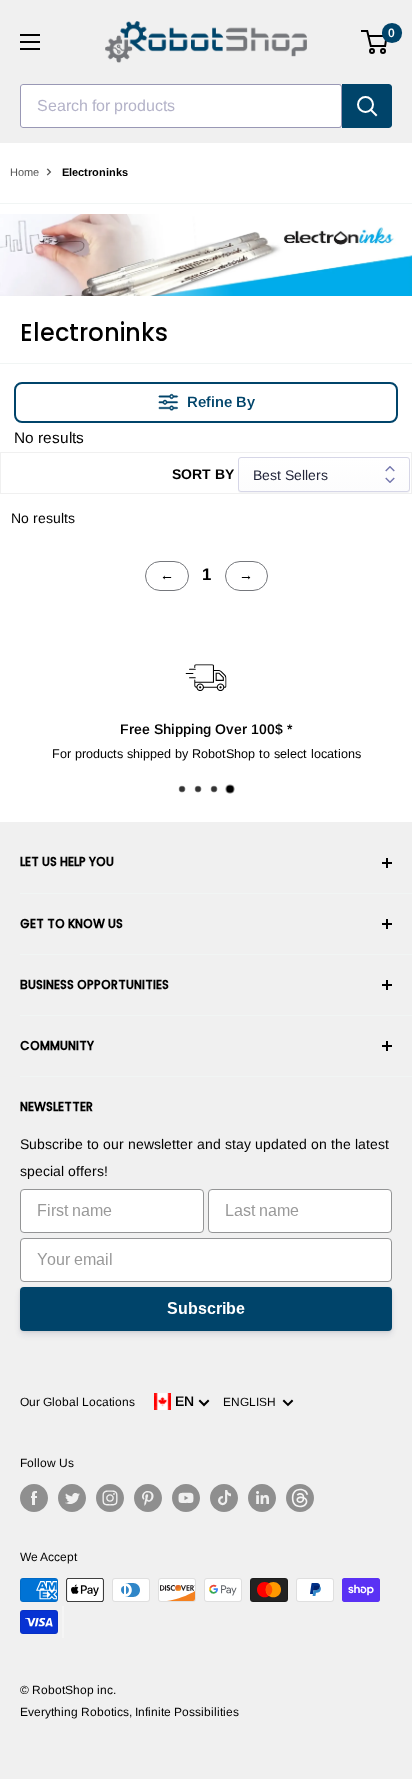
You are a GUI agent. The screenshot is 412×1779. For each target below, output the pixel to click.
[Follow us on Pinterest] (148, 1498)
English (252, 1402)
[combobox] (181, 106)
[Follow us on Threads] (300, 1498)
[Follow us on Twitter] (72, 1498)
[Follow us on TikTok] (224, 1498)
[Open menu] (30, 42)
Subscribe (206, 1308)
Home (24, 172)
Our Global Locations (77, 1402)
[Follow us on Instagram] (110, 1498)
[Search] (367, 106)
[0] (375, 42)
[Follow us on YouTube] (186, 1498)
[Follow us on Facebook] (34, 1498)
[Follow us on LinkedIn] (262, 1498)
